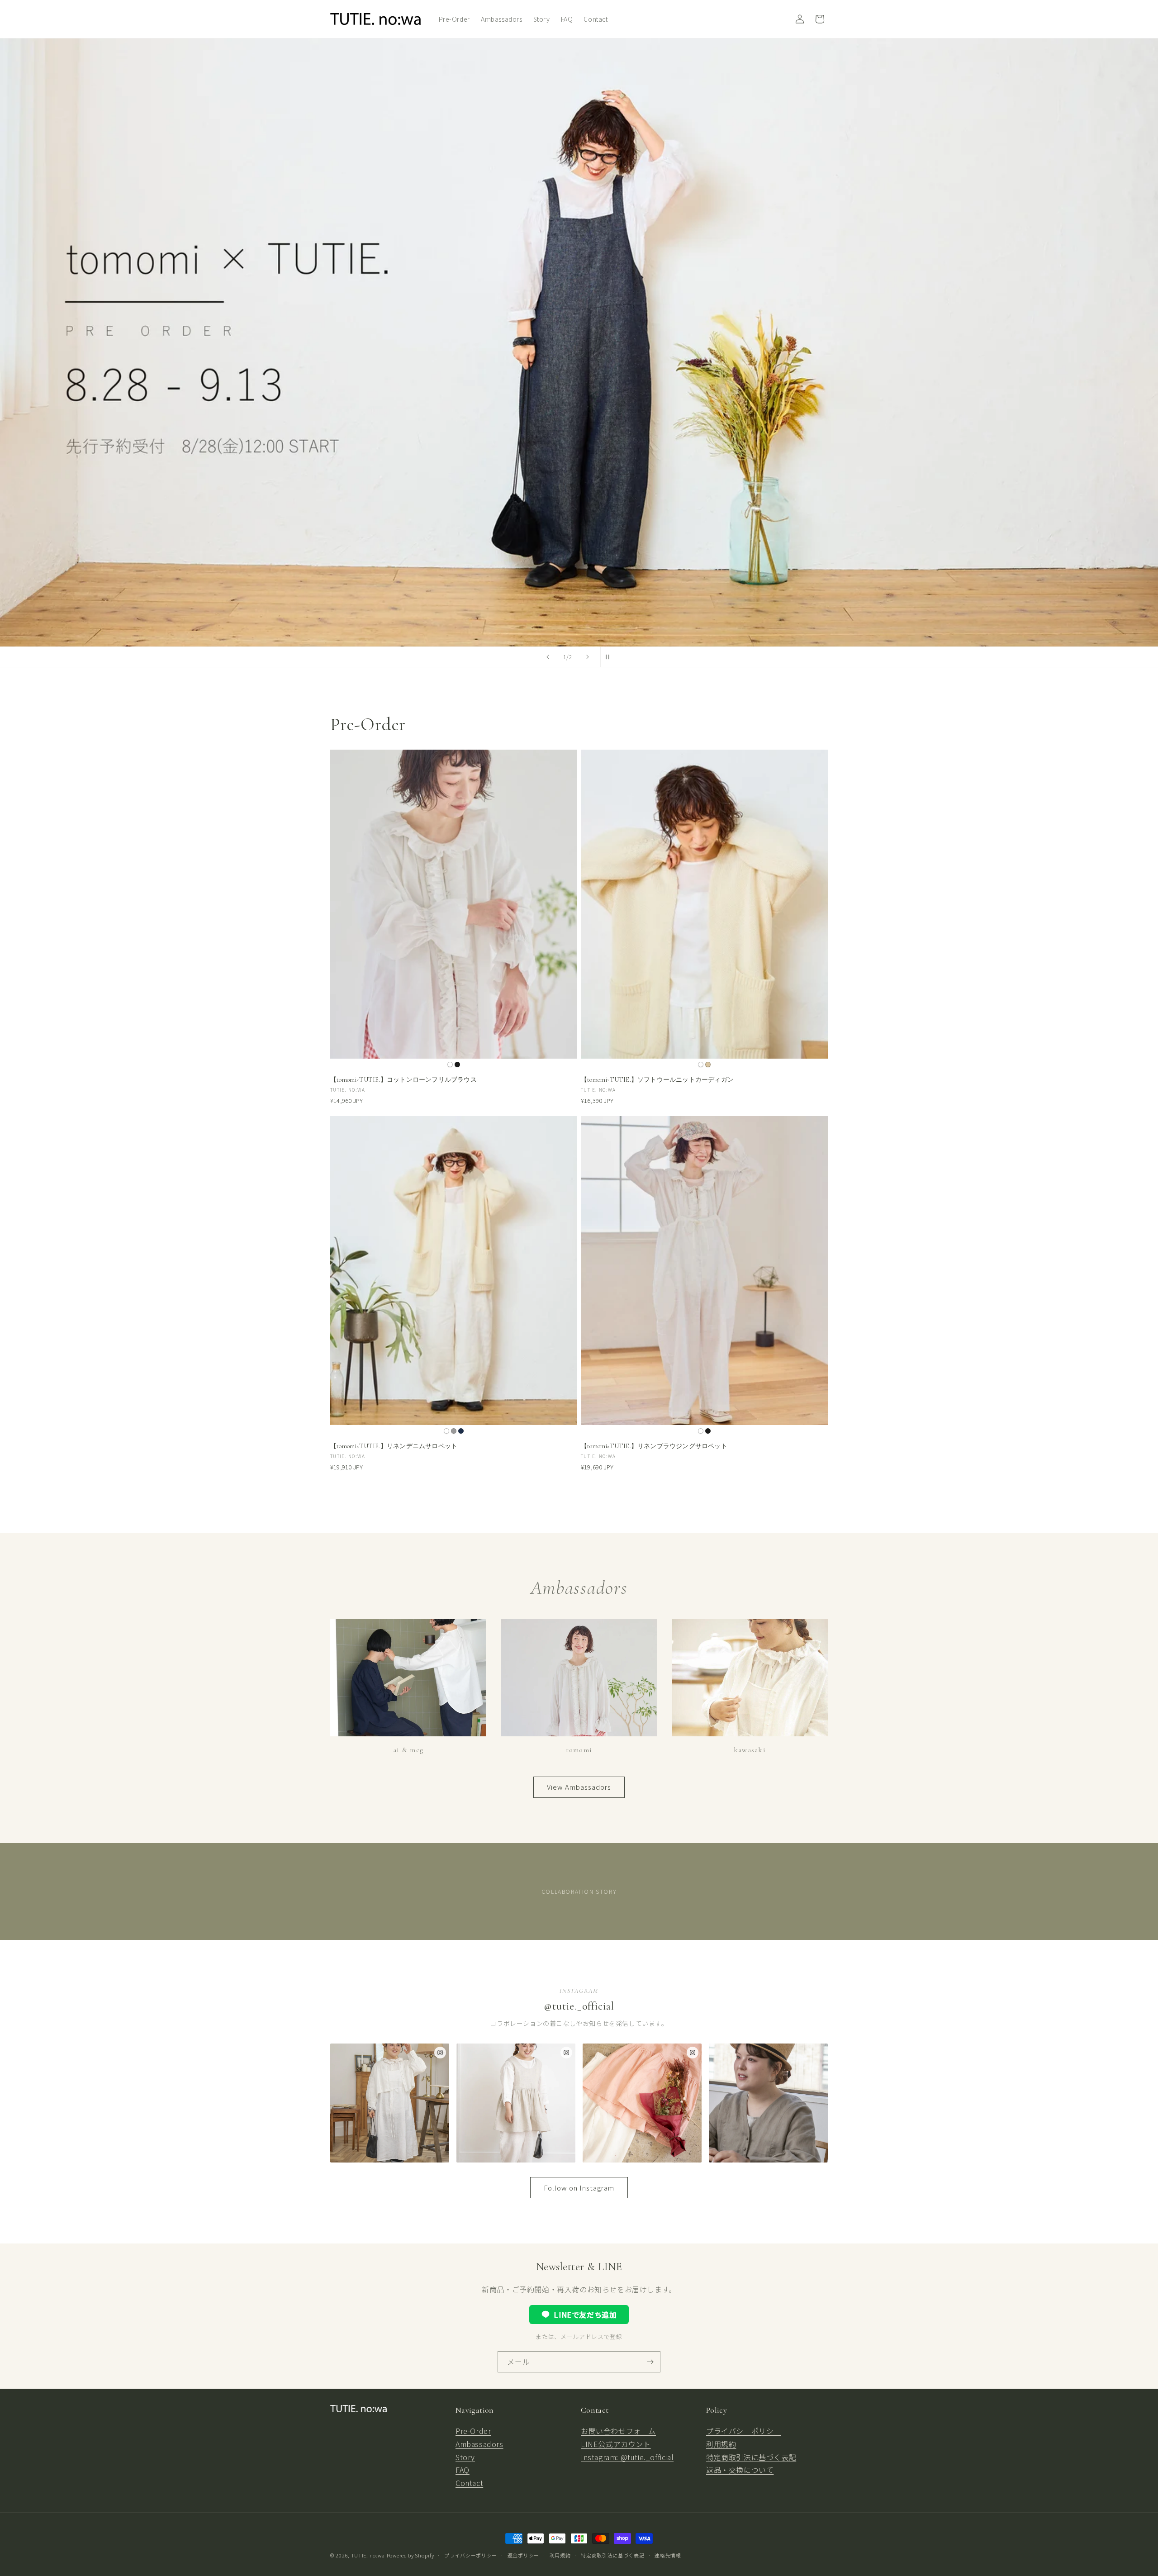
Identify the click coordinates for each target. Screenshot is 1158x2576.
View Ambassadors (579, 1787)
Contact (469, 2483)
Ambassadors (479, 2444)
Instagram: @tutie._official (627, 2457)
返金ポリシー (523, 2555)
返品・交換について (740, 2470)
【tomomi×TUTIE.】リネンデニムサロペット (394, 1446)
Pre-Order (473, 2431)
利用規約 (721, 2444)
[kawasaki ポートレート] (768, 2103)
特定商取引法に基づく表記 (751, 2457)
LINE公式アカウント (616, 2444)
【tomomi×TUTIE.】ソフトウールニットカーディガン (657, 1080)
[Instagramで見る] (440, 2053)
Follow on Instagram (579, 2188)
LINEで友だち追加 (585, 2315)
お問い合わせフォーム (618, 2431)
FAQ (463, 2470)
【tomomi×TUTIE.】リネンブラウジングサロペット (654, 1446)
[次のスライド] (588, 657)
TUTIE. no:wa (368, 2555)
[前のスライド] (548, 657)
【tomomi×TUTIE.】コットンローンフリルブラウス (403, 1080)
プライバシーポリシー (744, 2431)
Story (465, 2457)
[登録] (650, 2362)
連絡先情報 (668, 2555)
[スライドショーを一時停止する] (610, 657)
